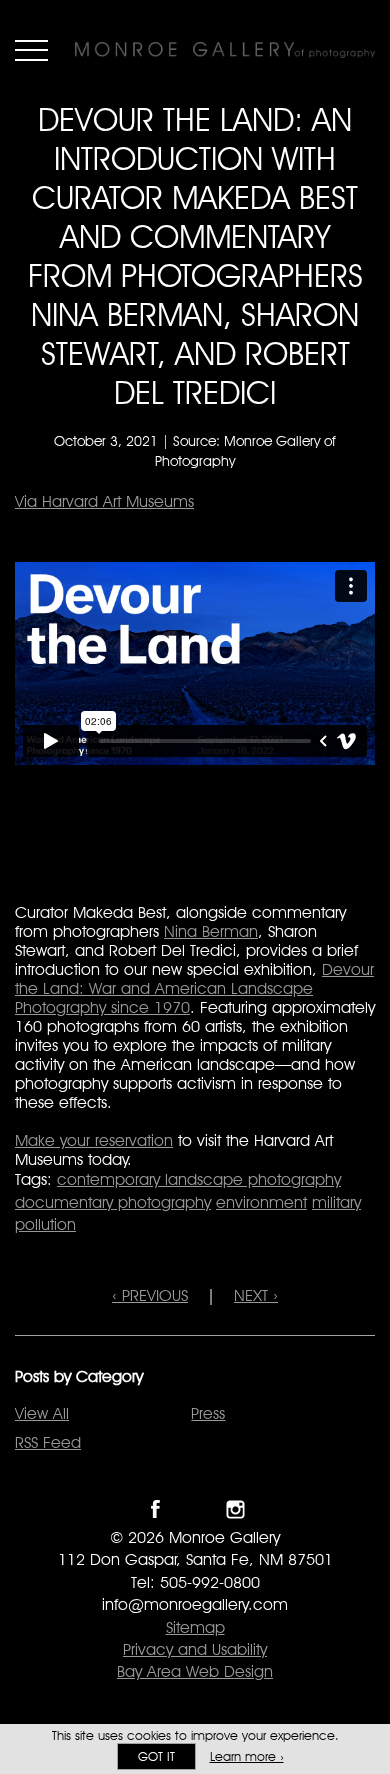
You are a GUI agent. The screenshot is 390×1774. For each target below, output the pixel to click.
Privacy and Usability (195, 1649)
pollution (45, 1224)
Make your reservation (94, 1140)
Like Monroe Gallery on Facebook (155, 1509)
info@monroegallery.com (195, 1604)
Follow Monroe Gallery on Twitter (195, 1509)
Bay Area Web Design (195, 1671)
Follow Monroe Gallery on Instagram (235, 1509)
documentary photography (113, 1202)
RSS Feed (48, 1442)
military (336, 1202)
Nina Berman (211, 931)
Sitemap (195, 1627)
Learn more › (247, 1756)
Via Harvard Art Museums (104, 501)
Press (208, 1413)
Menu (31, 50)
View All (42, 1413)
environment (261, 1202)
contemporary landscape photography (199, 1179)
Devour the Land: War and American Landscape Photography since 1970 (194, 988)
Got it (156, 1756)
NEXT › (256, 1295)
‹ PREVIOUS (150, 1295)
